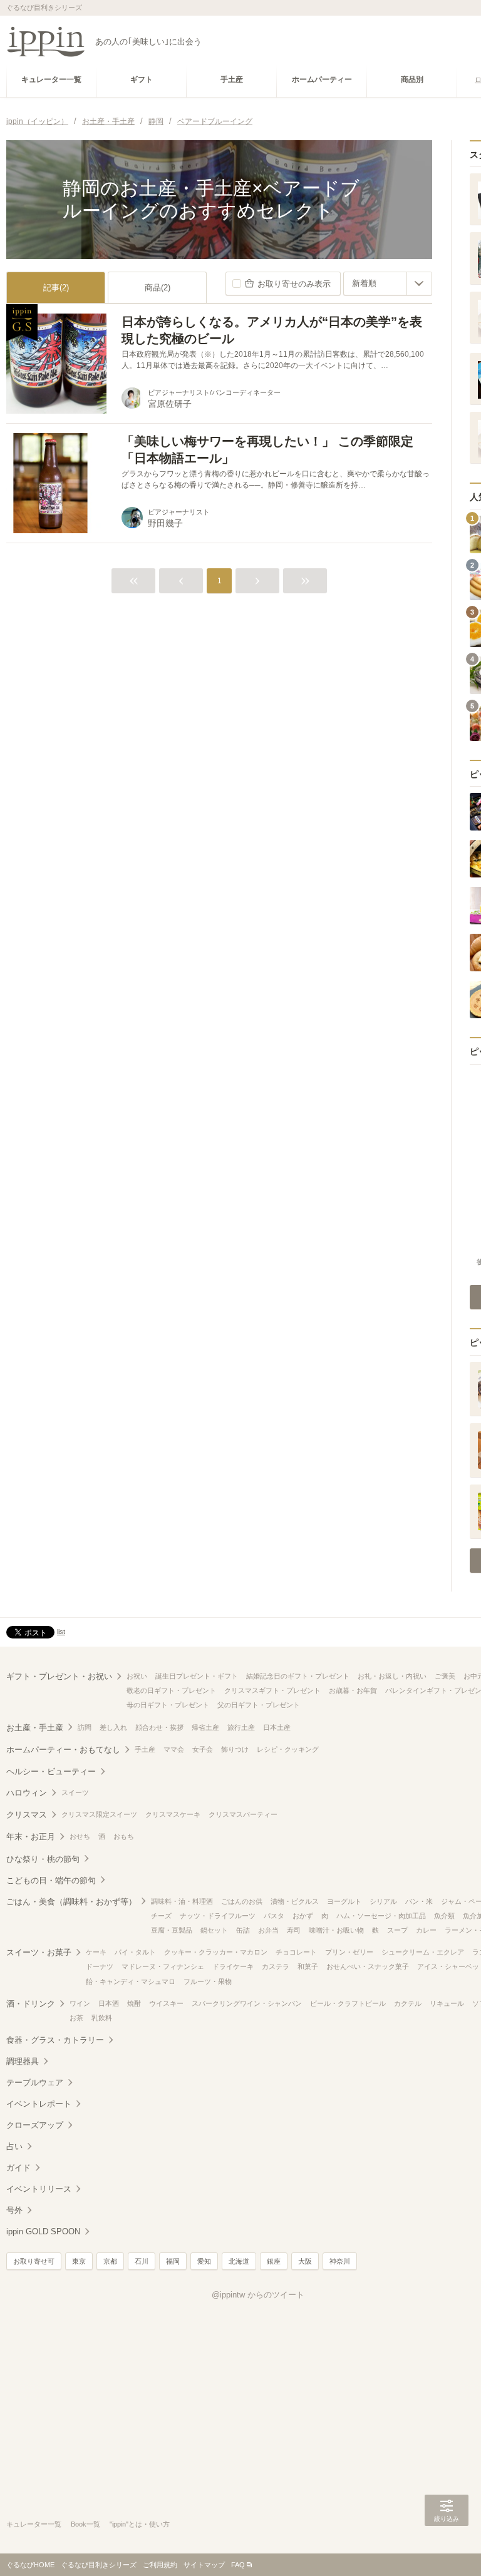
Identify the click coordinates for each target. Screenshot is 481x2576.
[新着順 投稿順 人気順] (388, 284)
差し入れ (113, 1727)
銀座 (274, 2261)
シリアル (383, 1901)
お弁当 (268, 1930)
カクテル (408, 2003)
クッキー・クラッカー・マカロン (216, 1952)
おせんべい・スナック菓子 (368, 1966)
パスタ (274, 1916)
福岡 (173, 2261)
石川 (142, 2261)
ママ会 (174, 1749)
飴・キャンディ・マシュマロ (131, 1981)
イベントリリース (39, 2189)
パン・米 (419, 1901)
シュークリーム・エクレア (423, 1952)
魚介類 (444, 1916)
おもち (124, 1836)
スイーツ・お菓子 (39, 1952)
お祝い (137, 1676)
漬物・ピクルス (295, 1901)
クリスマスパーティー (243, 1814)
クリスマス (27, 1815)
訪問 (85, 1727)
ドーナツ (100, 1966)
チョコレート (296, 1952)
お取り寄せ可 (34, 2261)
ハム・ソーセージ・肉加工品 (381, 1916)
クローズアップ (35, 2125)
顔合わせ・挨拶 (159, 1727)
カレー (426, 1930)
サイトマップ (204, 2565)
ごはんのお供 (242, 1901)
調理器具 (23, 2061)
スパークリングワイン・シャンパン (247, 2003)
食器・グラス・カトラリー (55, 2040)
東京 (79, 2261)
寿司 (294, 1930)
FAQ (238, 2565)
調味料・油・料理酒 (182, 1901)
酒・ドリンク (31, 2004)
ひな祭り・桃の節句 (43, 1859)
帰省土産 (205, 1727)
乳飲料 (102, 2018)
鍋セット (214, 1930)
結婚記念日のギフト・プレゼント (298, 1676)
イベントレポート (39, 2104)
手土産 (145, 1749)
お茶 (76, 2018)
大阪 (305, 2261)
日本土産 (277, 1727)
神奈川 (340, 2261)
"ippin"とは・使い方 (140, 2524)
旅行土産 (241, 1727)
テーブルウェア (35, 2083)
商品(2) (158, 288)
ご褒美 (445, 1676)
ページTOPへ (447, 2548)
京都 (110, 2261)
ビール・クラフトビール (348, 2003)
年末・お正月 (31, 1837)
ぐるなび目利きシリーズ (99, 2565)
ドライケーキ (233, 1966)
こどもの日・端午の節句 (51, 1880)
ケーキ (96, 1952)
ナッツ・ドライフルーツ (218, 1916)
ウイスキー (166, 2003)
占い (14, 2146)
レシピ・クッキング (288, 1749)
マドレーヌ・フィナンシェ (163, 1966)
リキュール (447, 2003)
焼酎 (134, 2003)
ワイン (80, 2003)
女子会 (203, 1749)
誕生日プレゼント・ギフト (197, 1676)
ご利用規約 (160, 2565)
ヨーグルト (344, 1901)
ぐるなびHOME (30, 2565)
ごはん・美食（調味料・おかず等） (71, 1902)
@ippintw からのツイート (258, 2295)
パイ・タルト (135, 1952)
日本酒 (109, 2003)
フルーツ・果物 (208, 1981)
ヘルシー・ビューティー (51, 1771)
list (61, 1632)
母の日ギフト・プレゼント (168, 1705)
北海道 (239, 2261)
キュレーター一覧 (34, 2524)
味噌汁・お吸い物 (336, 1930)
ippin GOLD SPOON (43, 2231)
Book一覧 (85, 2524)
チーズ (161, 1916)
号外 (14, 2210)
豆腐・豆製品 (172, 1930)
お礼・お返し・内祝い (392, 1676)
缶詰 (243, 1930)
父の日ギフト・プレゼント (259, 1705)
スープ (397, 1930)
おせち (80, 1836)
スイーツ (75, 1792)
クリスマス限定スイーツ (99, 1814)
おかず (303, 1916)
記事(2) (56, 288)
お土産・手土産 (35, 1728)
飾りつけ (235, 1749)
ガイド (18, 2168)
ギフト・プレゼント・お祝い (59, 1676)
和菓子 (308, 1966)
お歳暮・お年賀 (353, 1690)
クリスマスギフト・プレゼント (272, 1690)
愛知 (204, 2261)
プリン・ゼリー (349, 1952)
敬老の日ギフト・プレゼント (171, 1690)
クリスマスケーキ (173, 1814)
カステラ (276, 1966)
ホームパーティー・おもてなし (63, 1750)
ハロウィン (27, 1793)
